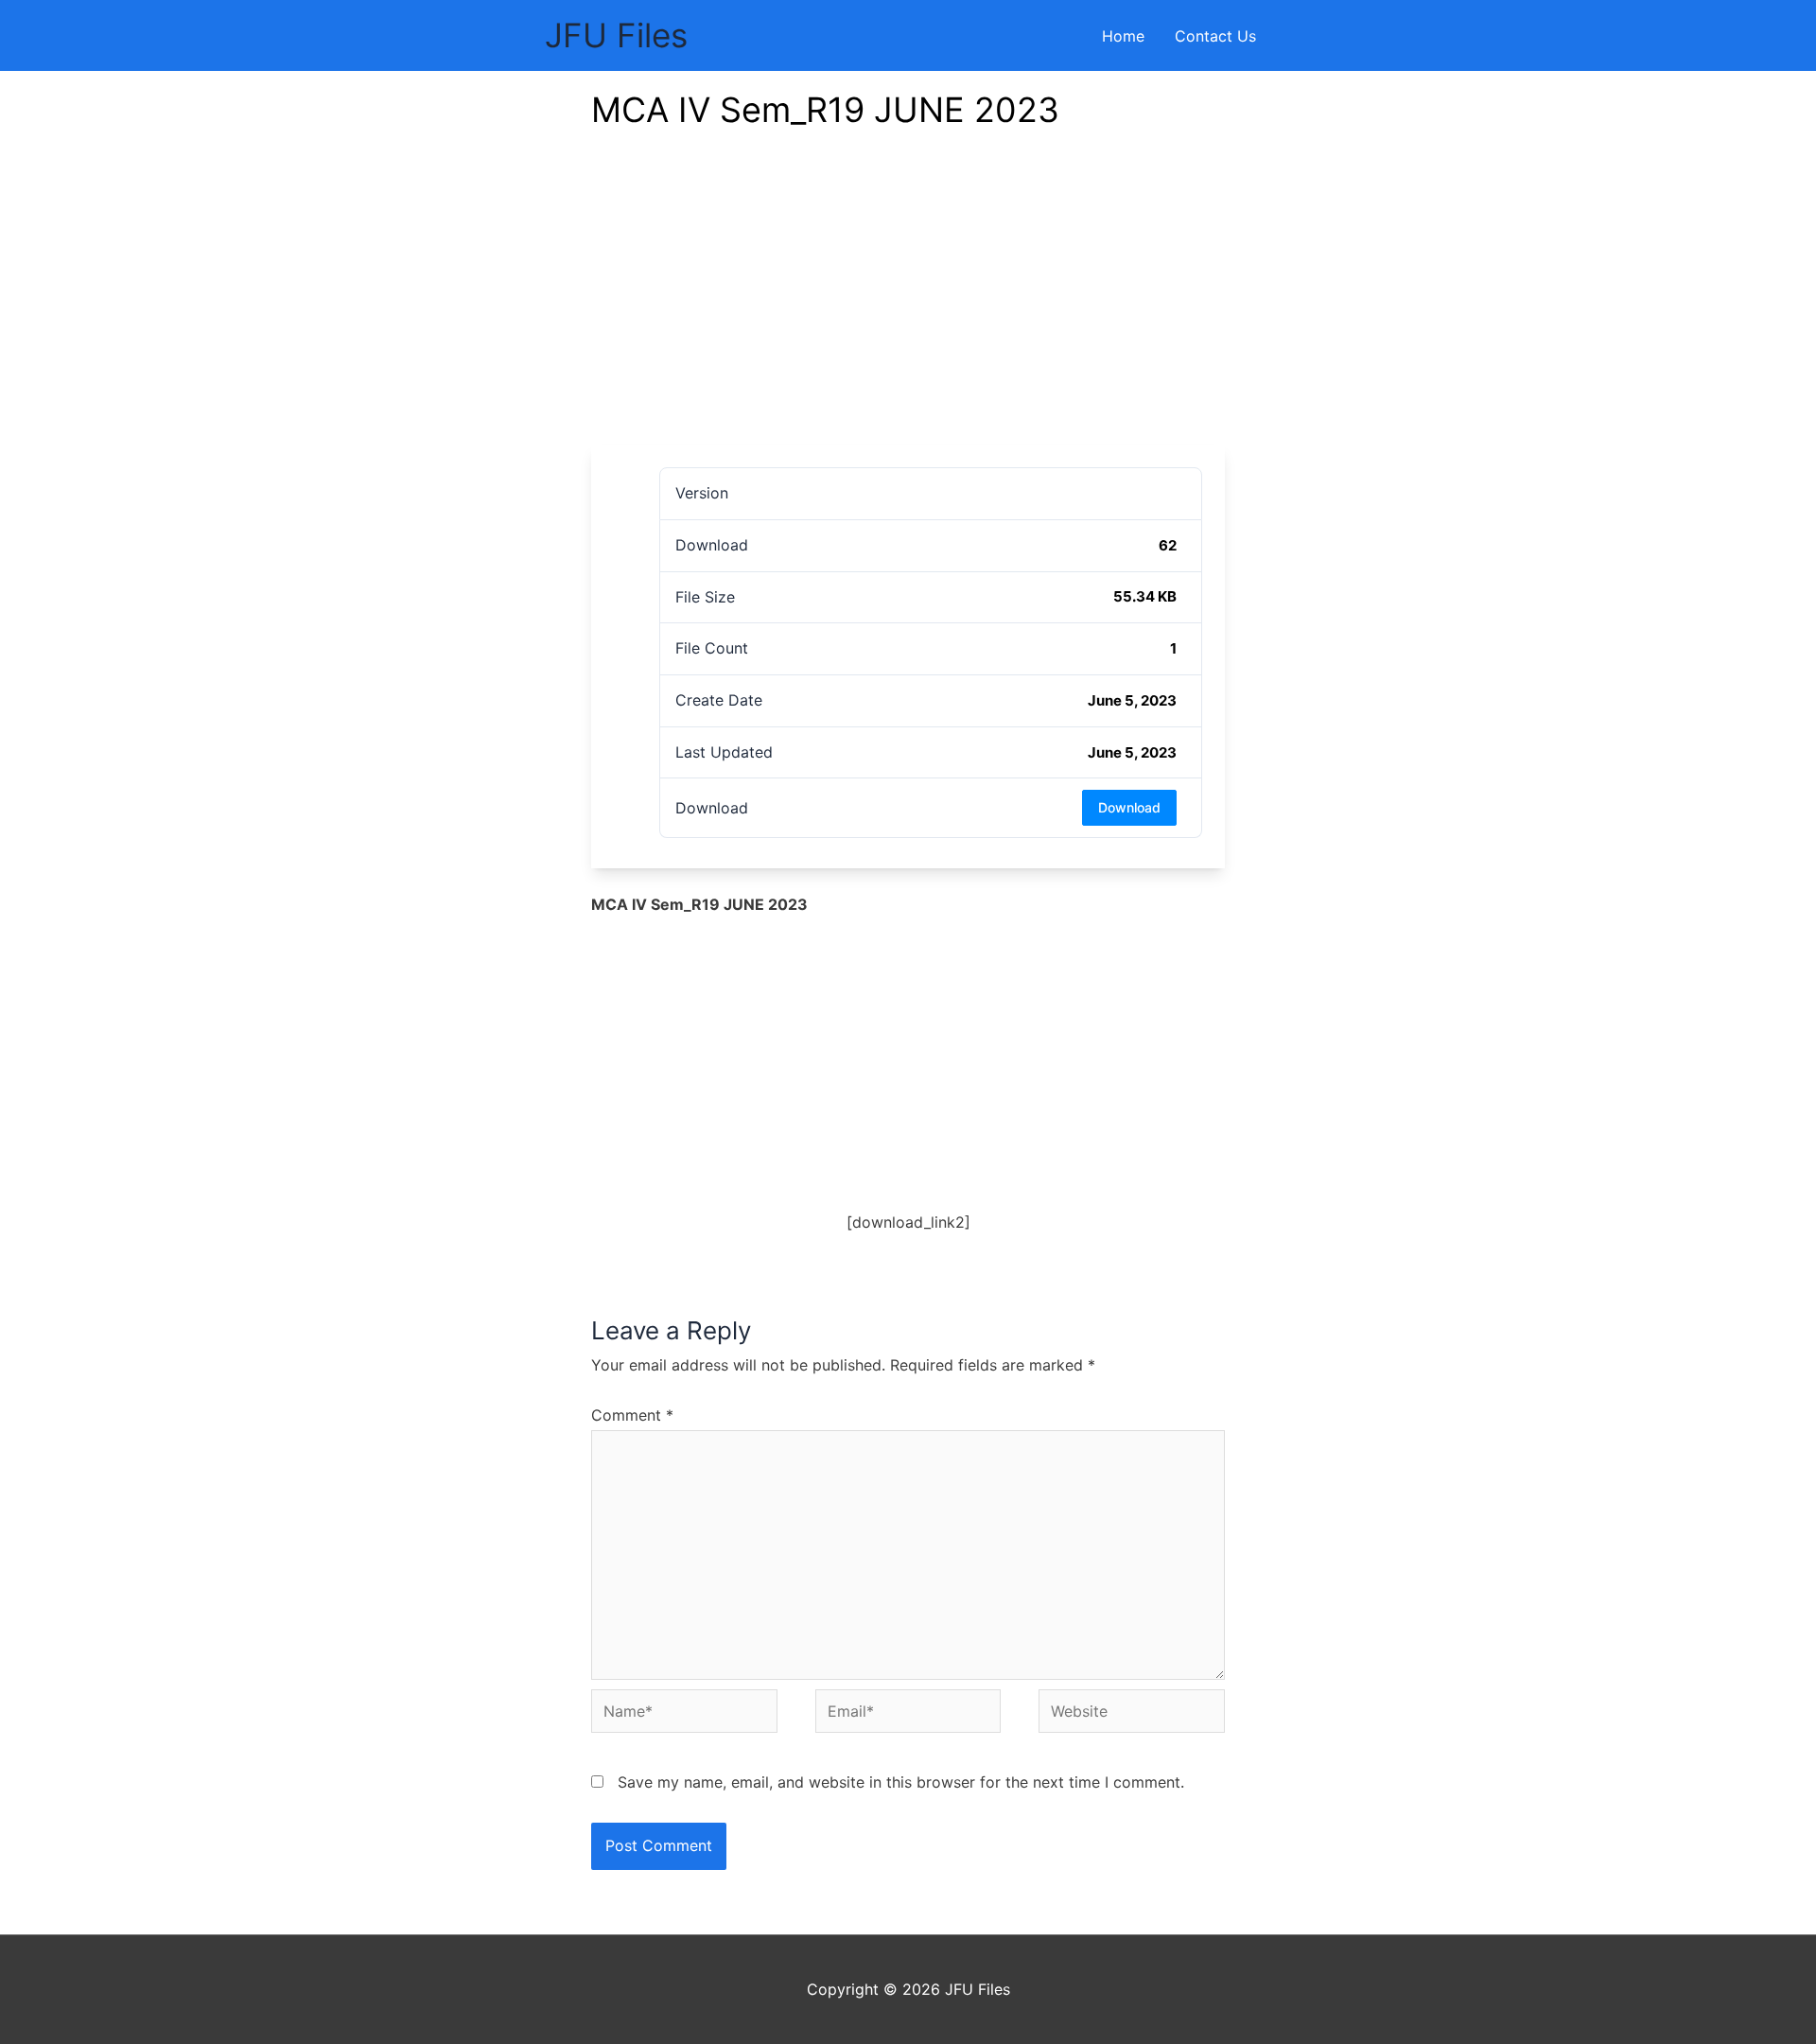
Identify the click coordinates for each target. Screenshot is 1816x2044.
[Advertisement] (908, 303)
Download (1129, 807)
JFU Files (616, 35)
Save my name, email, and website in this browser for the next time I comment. (901, 1782)
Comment (632, 1415)
